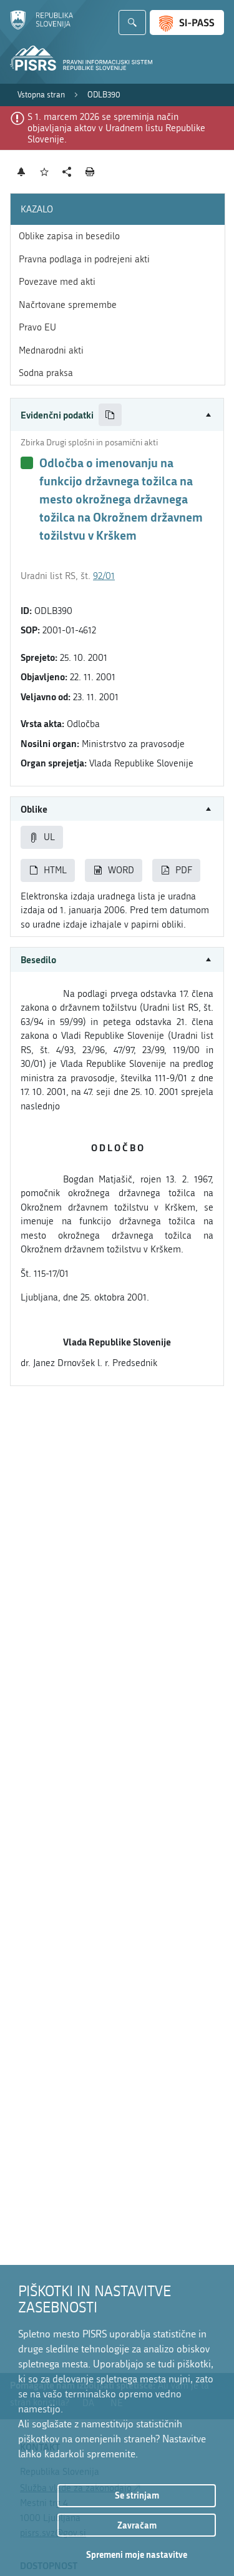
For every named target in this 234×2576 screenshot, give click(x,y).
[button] (117, 415)
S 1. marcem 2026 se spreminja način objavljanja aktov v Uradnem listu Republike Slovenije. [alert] (116, 128)
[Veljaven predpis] (27, 463)
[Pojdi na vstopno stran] (41, 27)
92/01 (104, 576)
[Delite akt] (67, 172)
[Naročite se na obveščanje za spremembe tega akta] (22, 172)
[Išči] (132, 22)
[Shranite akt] (45, 172)
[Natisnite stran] (90, 172)
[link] (41, 95)
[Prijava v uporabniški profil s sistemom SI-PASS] (187, 22)
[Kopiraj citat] (110, 415)
